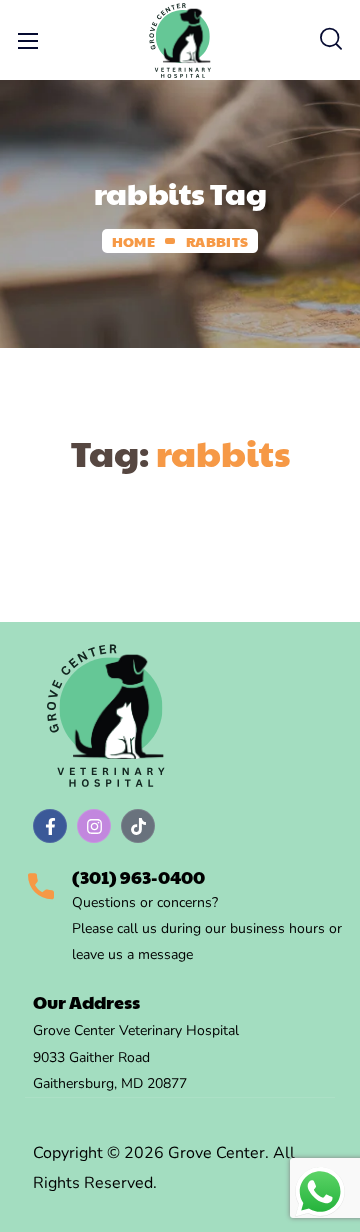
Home (133, 241)
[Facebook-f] (50, 826)
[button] (331, 40)
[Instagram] (94, 826)
